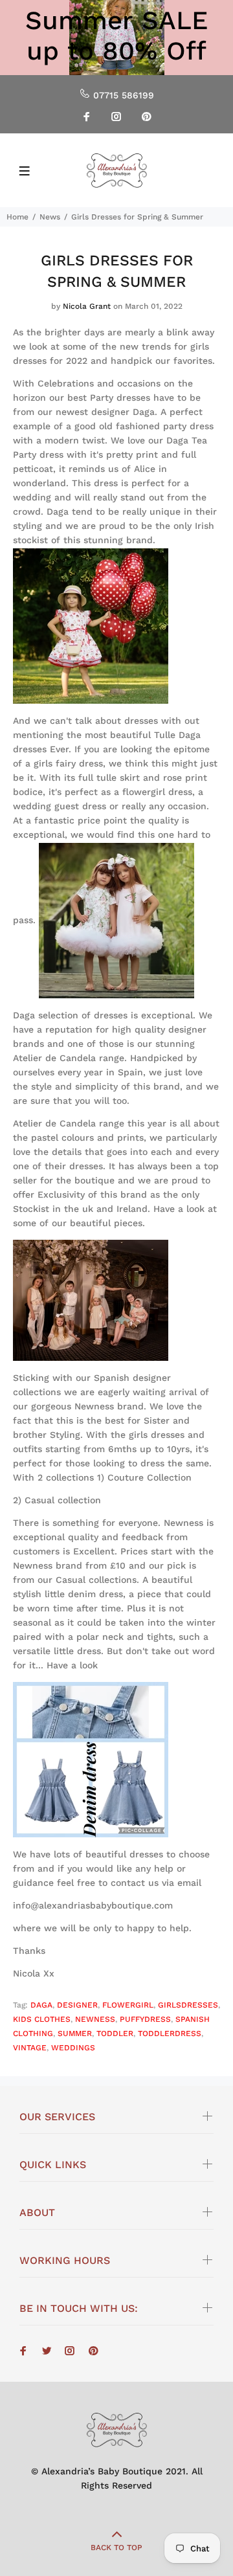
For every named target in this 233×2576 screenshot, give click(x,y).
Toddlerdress (170, 2033)
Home (17, 217)
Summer (75, 2033)
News (50, 217)
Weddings (73, 2048)
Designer (77, 2005)
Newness (95, 2019)
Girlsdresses (188, 2005)
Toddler (115, 2033)
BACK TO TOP (116, 2548)
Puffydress (145, 2019)
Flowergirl (128, 2005)
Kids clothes (42, 2019)
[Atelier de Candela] (91, 1299)
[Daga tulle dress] (116, 920)
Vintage (30, 2048)
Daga (41, 2005)
